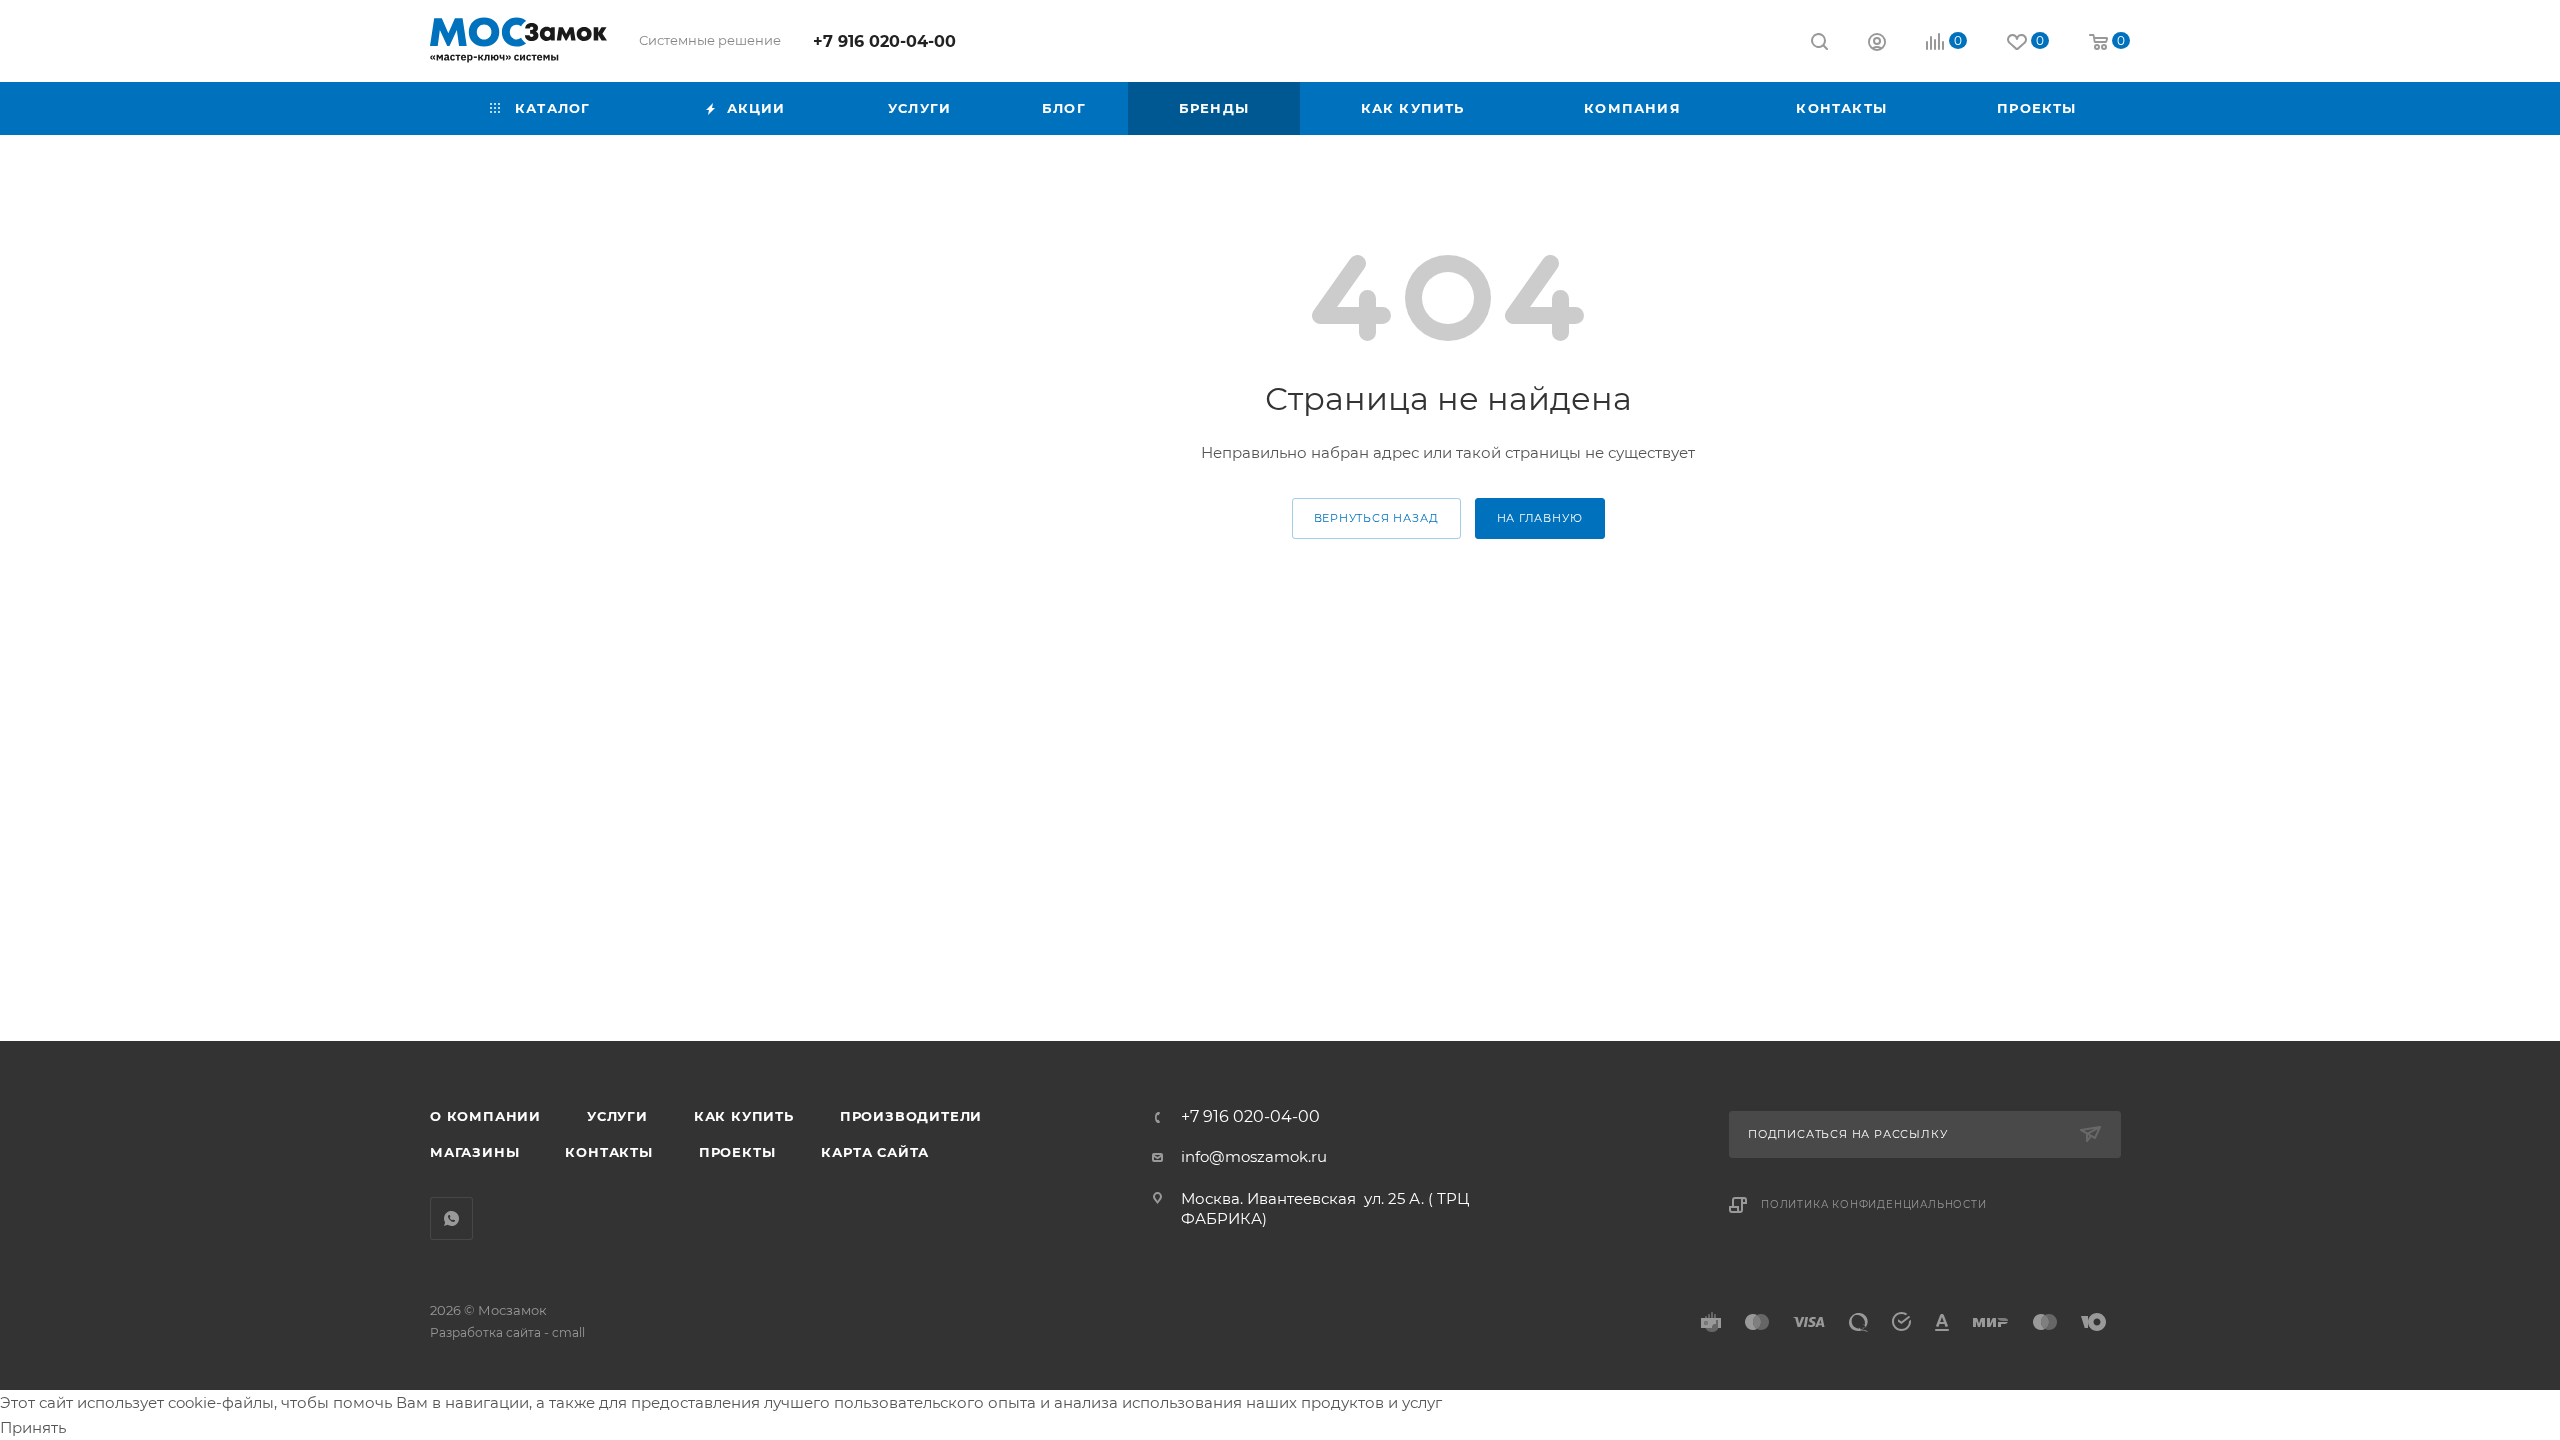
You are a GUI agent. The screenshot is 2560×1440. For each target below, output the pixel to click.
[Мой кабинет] (1877, 44)
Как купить (744, 1116)
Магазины (474, 1152)
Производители (911, 1116)
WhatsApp (451, 1218)
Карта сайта (875, 1152)
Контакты (608, 1152)
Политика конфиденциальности (1874, 1204)
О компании (485, 1116)
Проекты (737, 1152)
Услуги (617, 1116)
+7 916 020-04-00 (884, 41)
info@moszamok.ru (1254, 1156)
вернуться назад (1376, 518)
